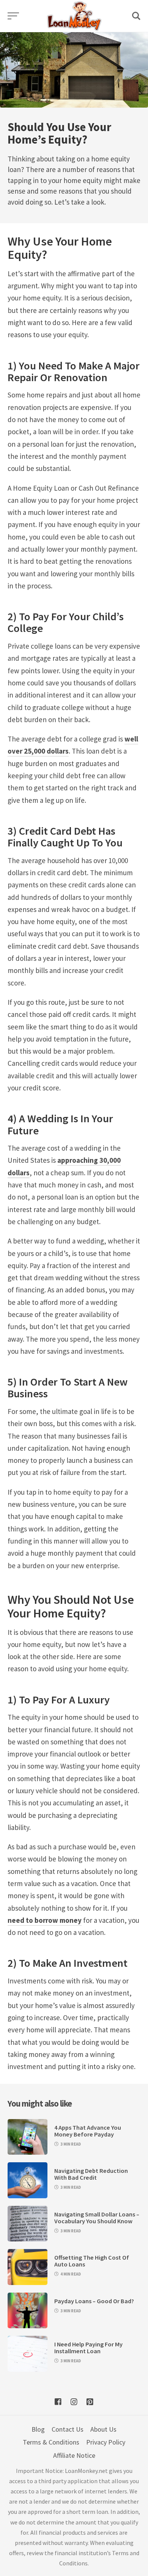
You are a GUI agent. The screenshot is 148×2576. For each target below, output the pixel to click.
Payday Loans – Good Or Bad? (94, 2301)
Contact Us (68, 2429)
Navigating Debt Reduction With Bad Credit (91, 2174)
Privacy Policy (106, 2442)
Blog (38, 2429)
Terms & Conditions (51, 2442)
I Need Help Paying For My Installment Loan (88, 2348)
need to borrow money (45, 1920)
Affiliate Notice (74, 2455)
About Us (103, 2429)
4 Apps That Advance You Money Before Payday (88, 2131)
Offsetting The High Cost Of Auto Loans (92, 2261)
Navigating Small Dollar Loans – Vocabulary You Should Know (97, 2218)
